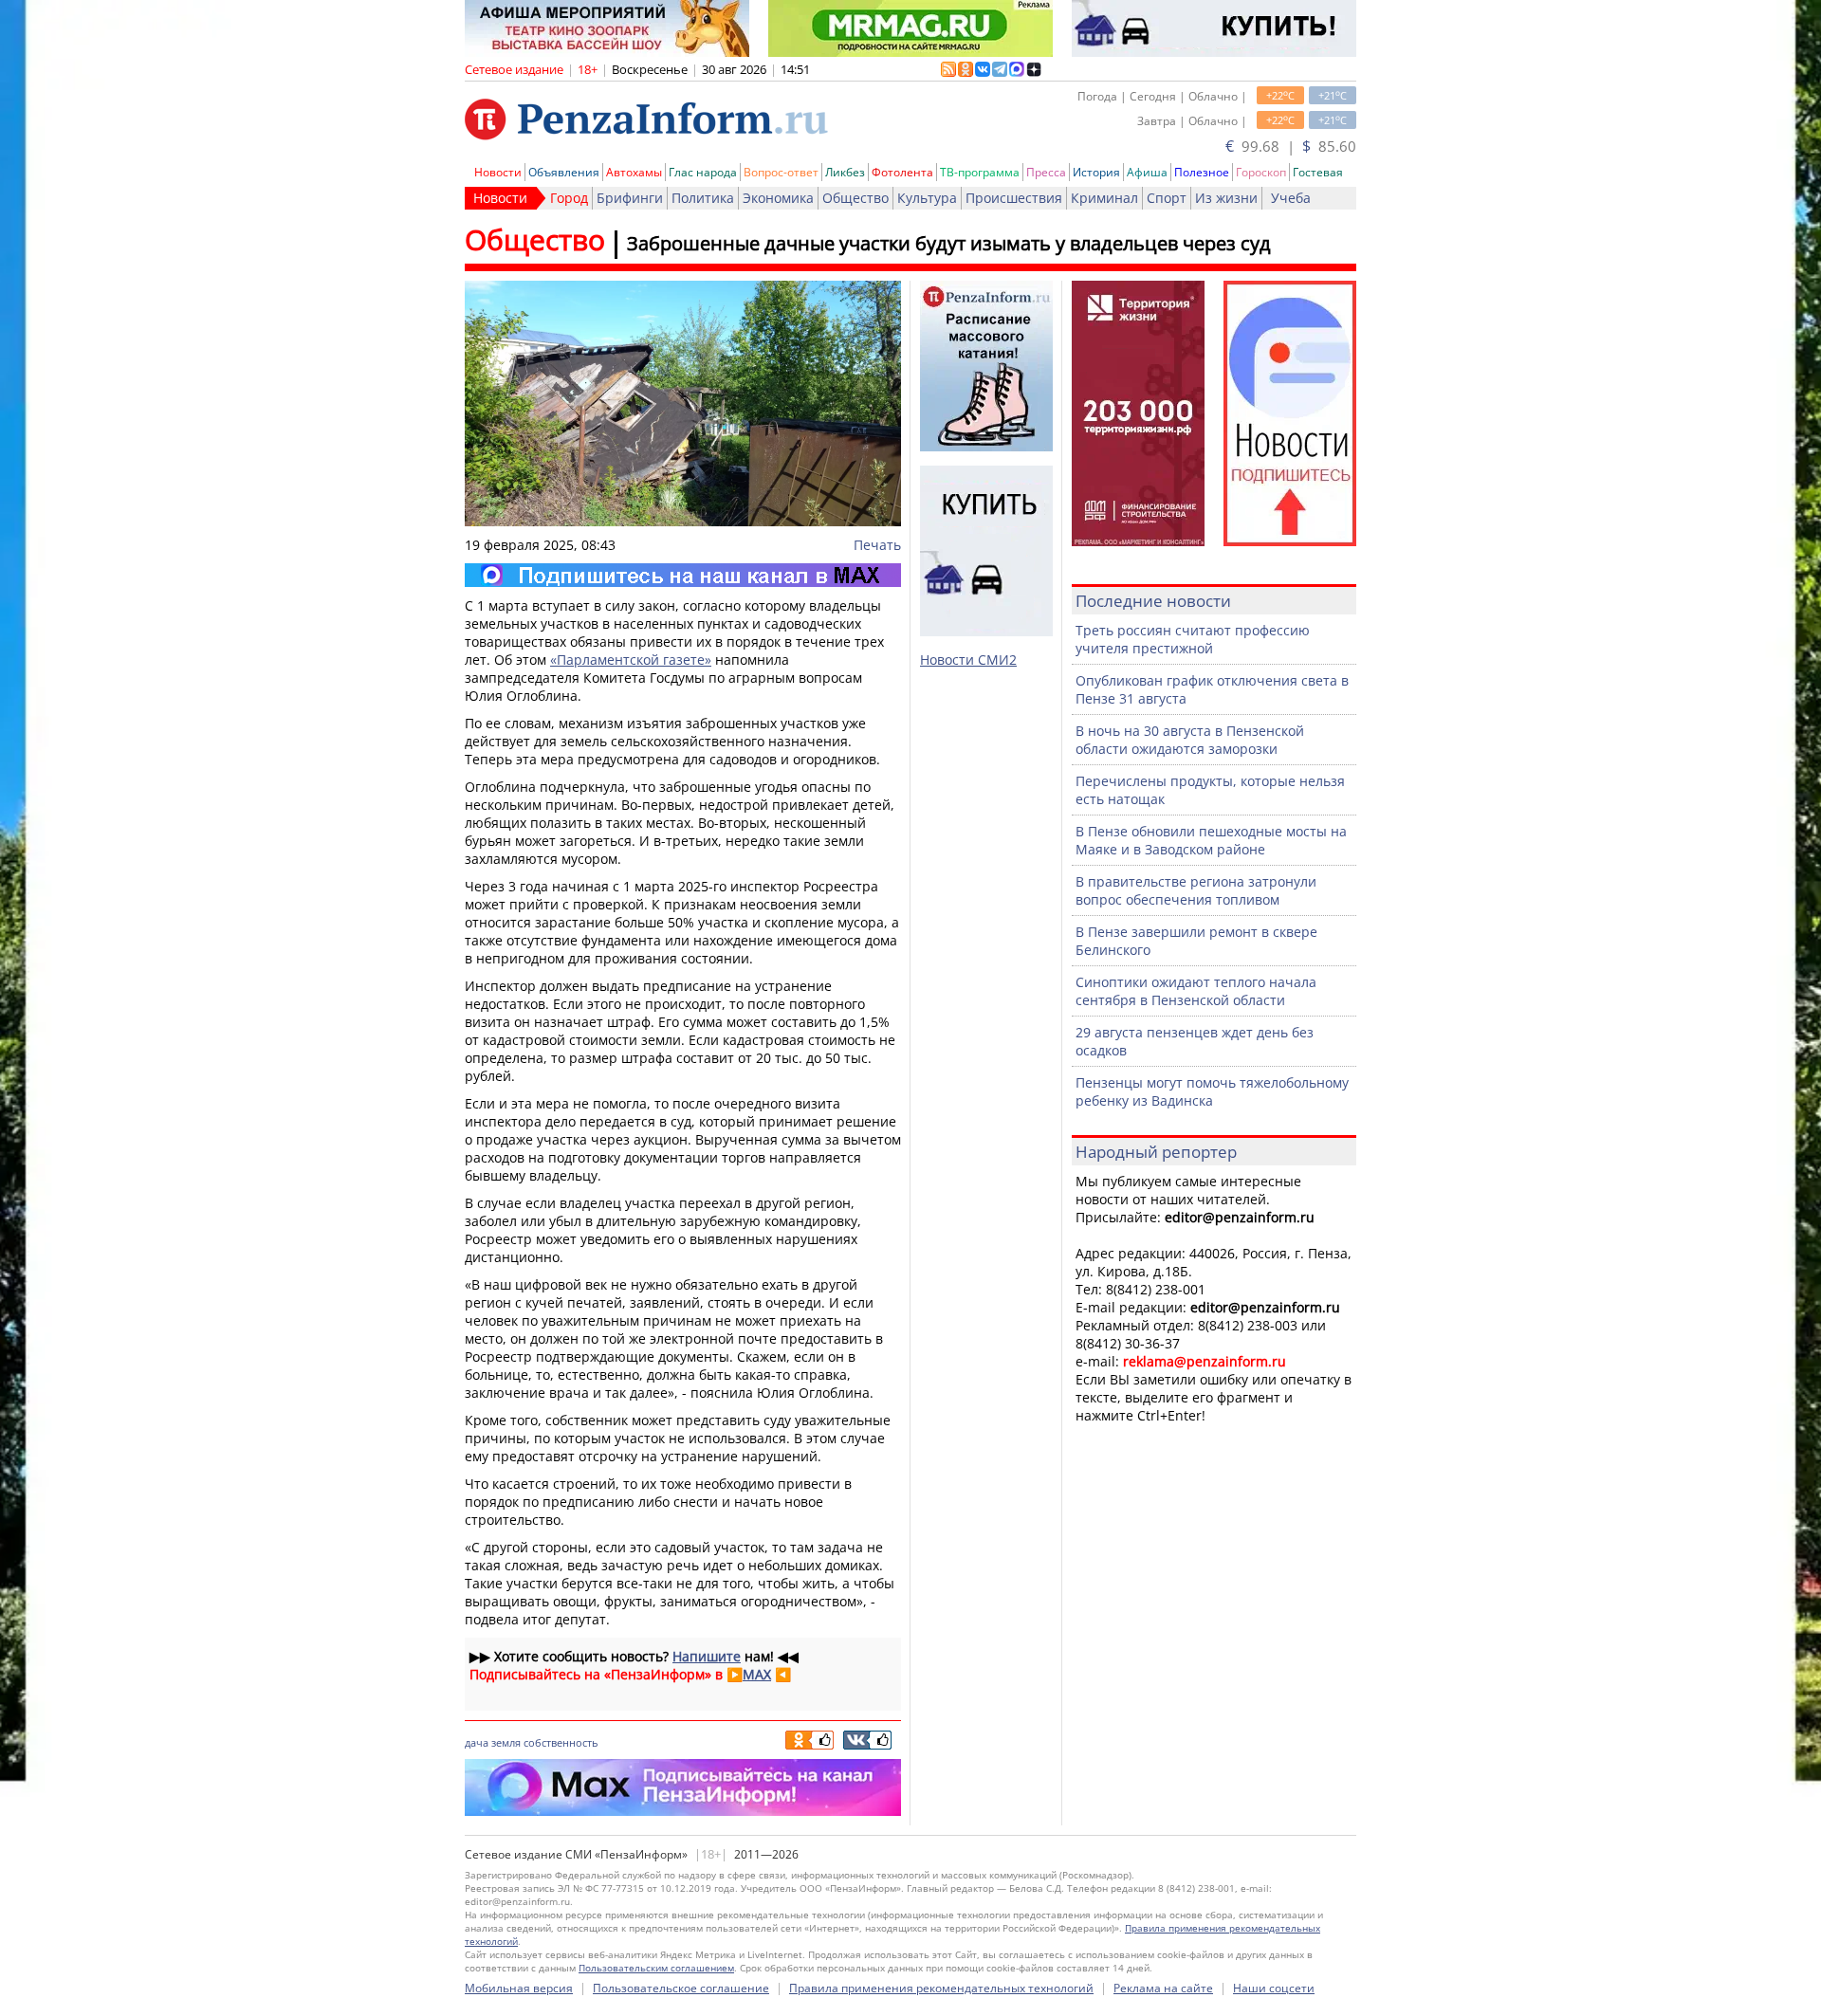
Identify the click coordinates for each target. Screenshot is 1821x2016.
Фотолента (902, 172)
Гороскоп (1261, 172)
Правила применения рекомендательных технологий (941, 1988)
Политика (703, 198)
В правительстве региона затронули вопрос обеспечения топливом (1196, 890)
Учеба (1291, 198)
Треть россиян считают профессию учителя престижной (1193, 639)
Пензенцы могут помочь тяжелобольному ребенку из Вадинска (1212, 1091)
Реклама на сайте (1163, 1988)
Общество (855, 198)
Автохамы (634, 172)
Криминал (1104, 198)
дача (477, 1742)
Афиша (1147, 172)
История (1096, 172)
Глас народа (703, 172)
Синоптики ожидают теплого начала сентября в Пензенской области (1196, 991)
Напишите (707, 1656)
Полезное (1202, 172)
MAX (757, 1674)
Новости (498, 172)
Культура (927, 198)
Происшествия (1014, 198)
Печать (877, 545)
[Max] (683, 575)
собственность (561, 1742)
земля (506, 1742)
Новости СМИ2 (968, 660)
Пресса (1046, 172)
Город (569, 198)
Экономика (778, 198)
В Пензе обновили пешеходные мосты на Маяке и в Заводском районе (1211, 840)
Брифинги (630, 198)
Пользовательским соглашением (656, 1968)
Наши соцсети (1274, 1988)
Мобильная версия (519, 1988)
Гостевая (1318, 172)
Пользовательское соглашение (681, 1988)
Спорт (1167, 198)
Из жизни (1226, 198)
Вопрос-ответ (781, 172)
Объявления (564, 172)
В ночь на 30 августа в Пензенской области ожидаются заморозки (1190, 740)
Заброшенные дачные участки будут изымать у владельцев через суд (949, 243)
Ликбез (845, 172)
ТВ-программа (980, 172)
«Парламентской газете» (631, 660)
